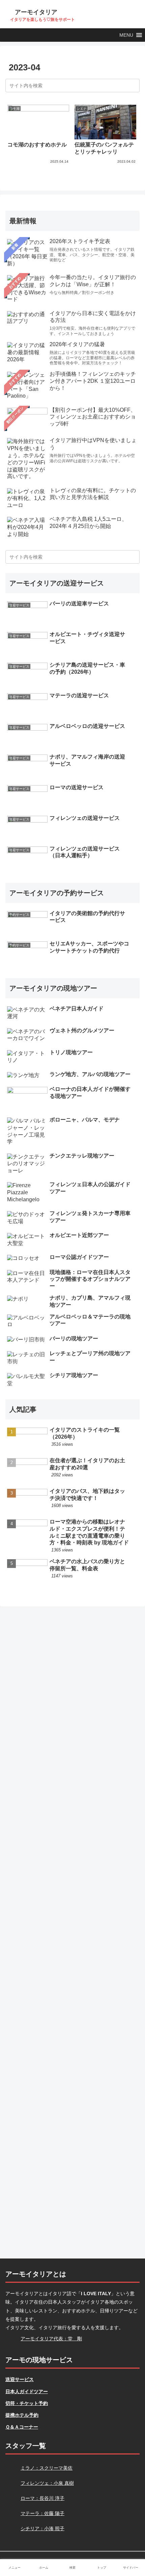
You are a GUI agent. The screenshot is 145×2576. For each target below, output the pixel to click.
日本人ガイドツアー (27, 2391)
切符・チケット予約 (27, 2403)
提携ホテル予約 (22, 2415)
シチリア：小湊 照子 (42, 2529)
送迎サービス (20, 2379)
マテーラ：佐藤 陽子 (42, 2513)
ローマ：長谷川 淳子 (42, 2498)
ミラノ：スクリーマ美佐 (47, 2468)
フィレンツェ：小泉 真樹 (47, 2483)
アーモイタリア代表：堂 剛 (51, 2339)
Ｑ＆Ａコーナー (22, 2427)
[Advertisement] (72, 1933)
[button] (126, 35)
